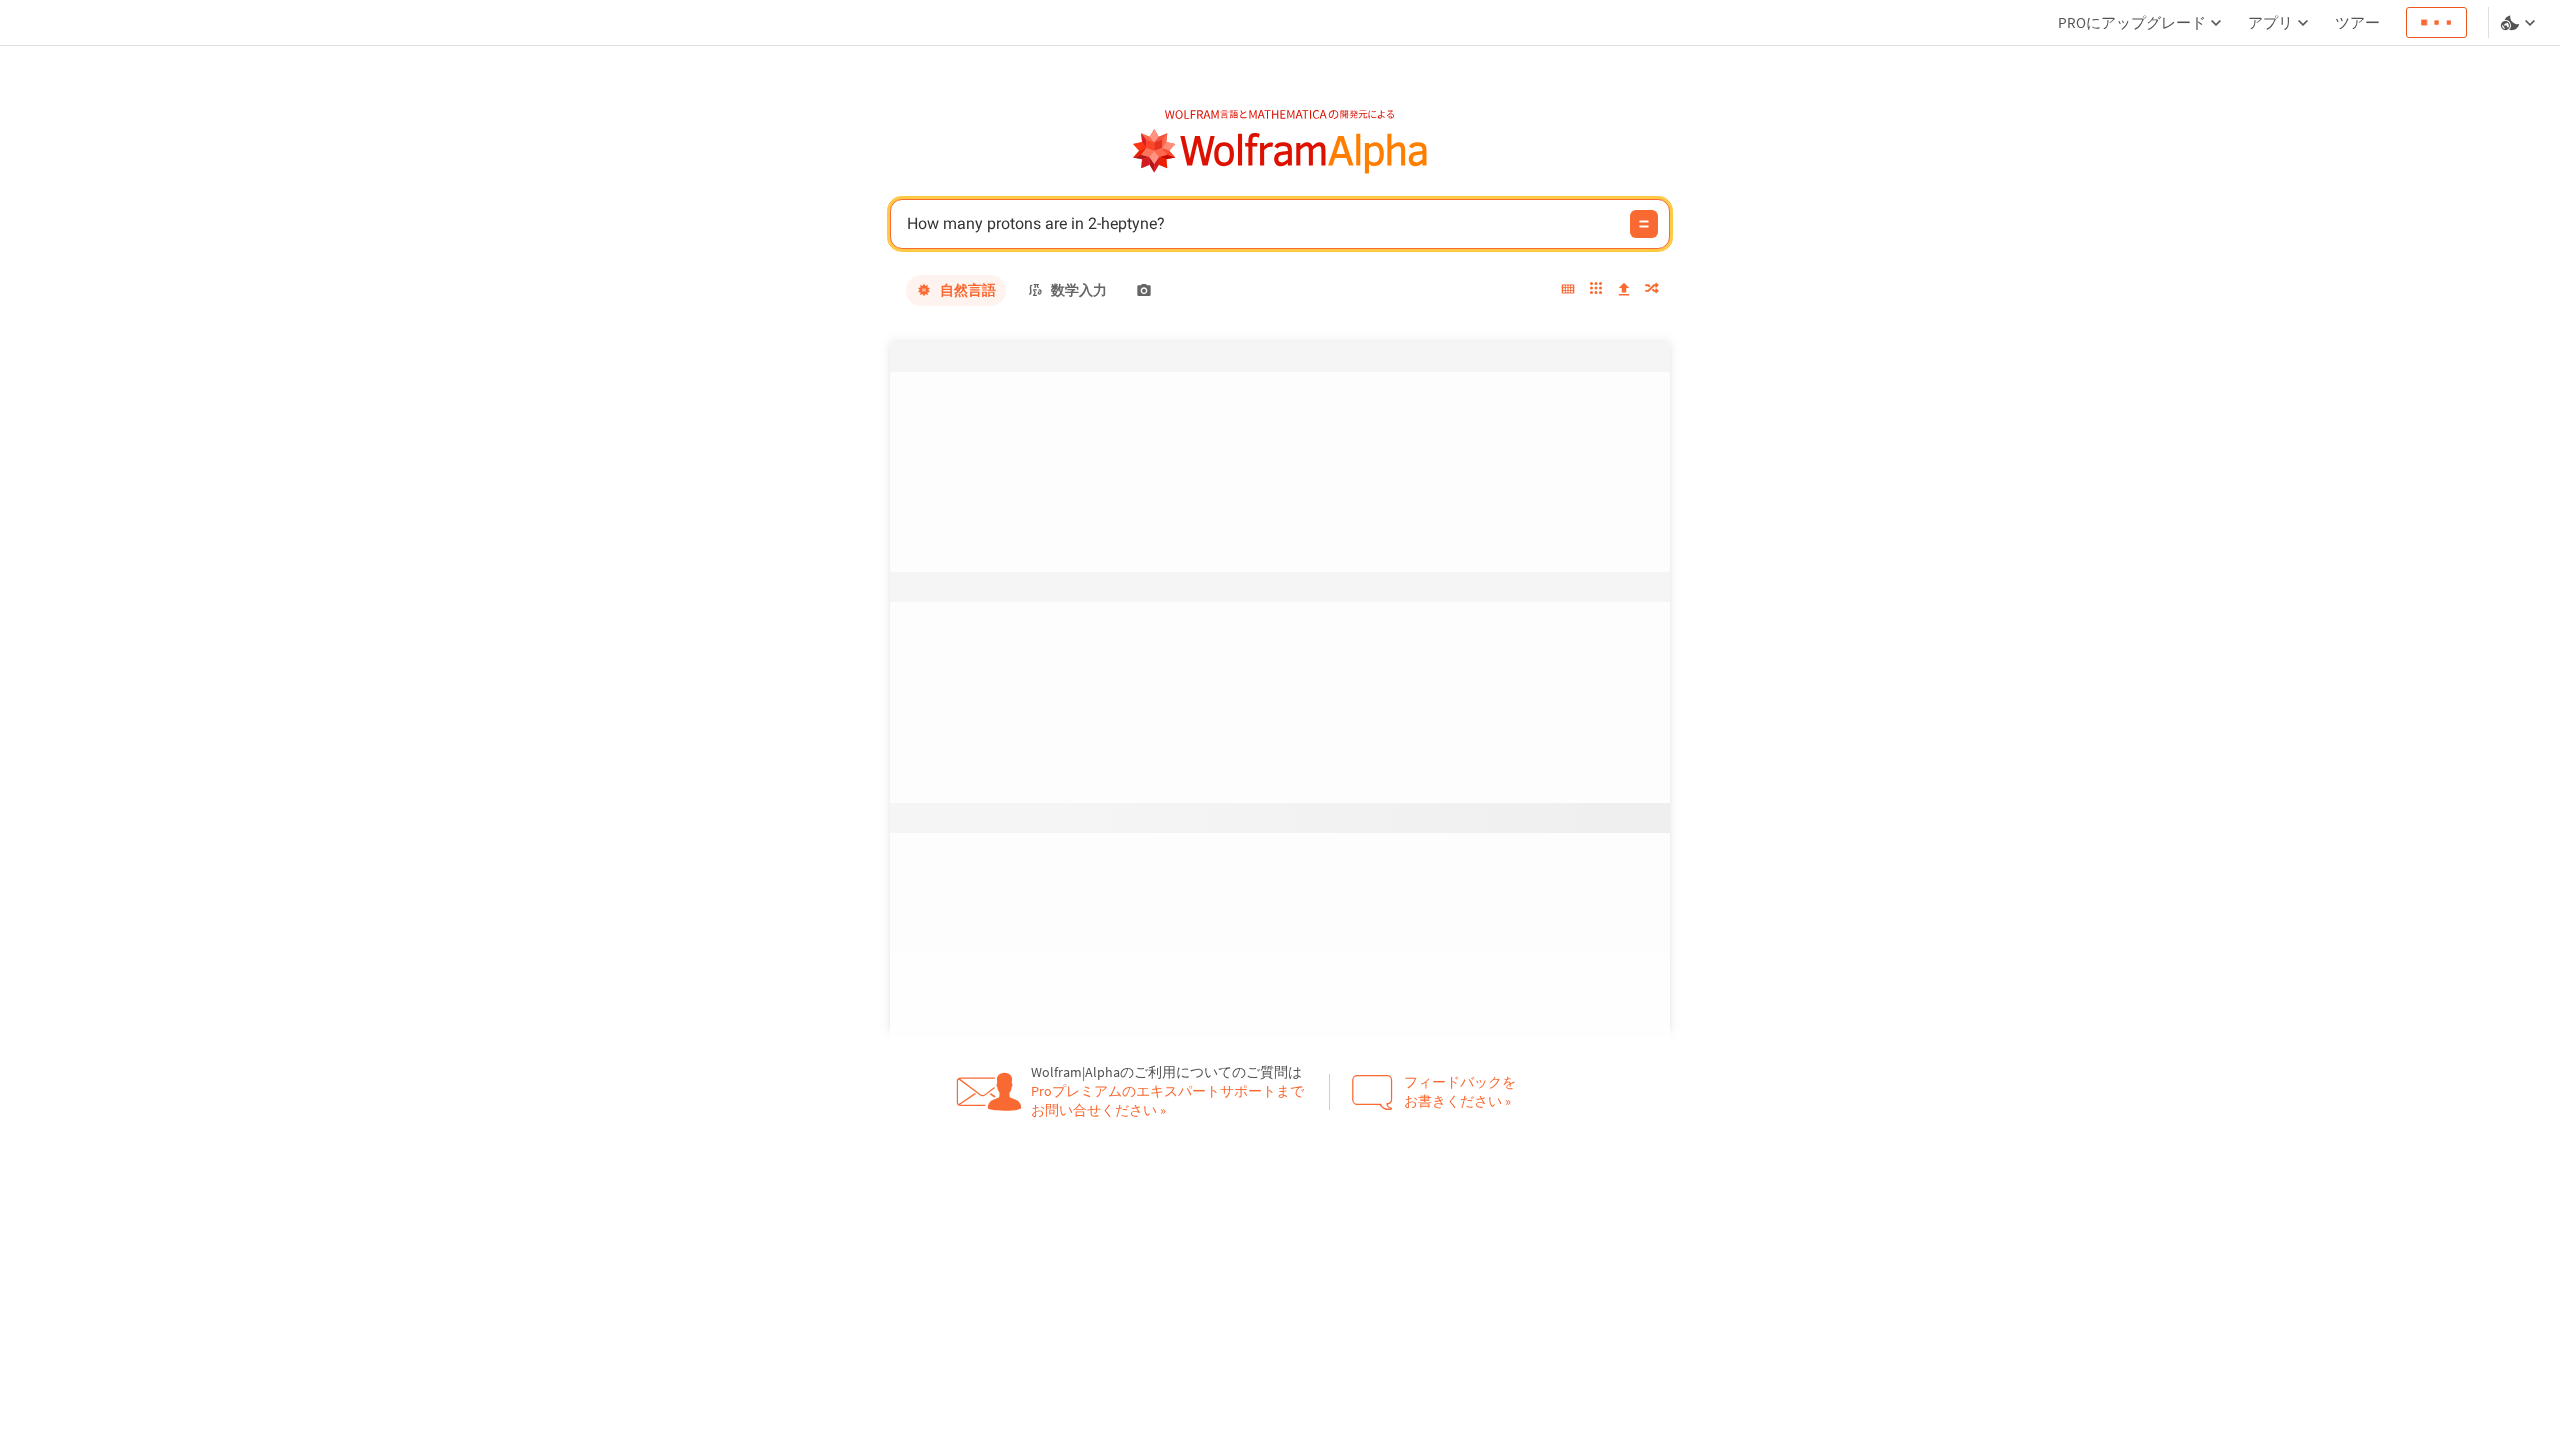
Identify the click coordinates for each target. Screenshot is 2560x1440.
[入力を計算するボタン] (1644, 224)
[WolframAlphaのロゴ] (1280, 151)
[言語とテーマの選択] (2520, 23)
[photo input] (1144, 290)
